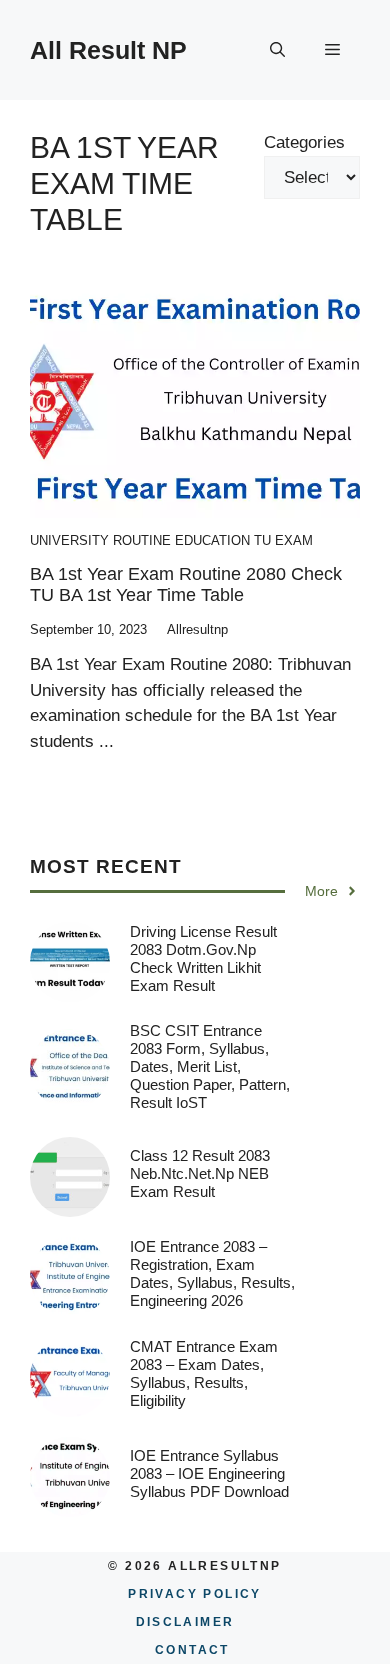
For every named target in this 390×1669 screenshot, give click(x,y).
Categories (304, 142)
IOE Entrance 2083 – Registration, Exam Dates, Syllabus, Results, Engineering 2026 (212, 1273)
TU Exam (283, 540)
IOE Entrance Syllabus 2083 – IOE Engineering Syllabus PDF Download (209, 1473)
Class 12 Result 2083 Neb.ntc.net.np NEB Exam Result (200, 1173)
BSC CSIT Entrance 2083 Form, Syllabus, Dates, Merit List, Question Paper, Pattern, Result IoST (210, 1066)
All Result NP (108, 50)
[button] (277, 50)
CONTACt (192, 1650)
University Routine (100, 540)
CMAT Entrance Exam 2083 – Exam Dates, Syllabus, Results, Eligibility (204, 1373)
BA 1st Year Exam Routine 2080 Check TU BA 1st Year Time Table (186, 585)
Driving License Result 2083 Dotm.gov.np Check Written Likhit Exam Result (203, 958)
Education (212, 540)
